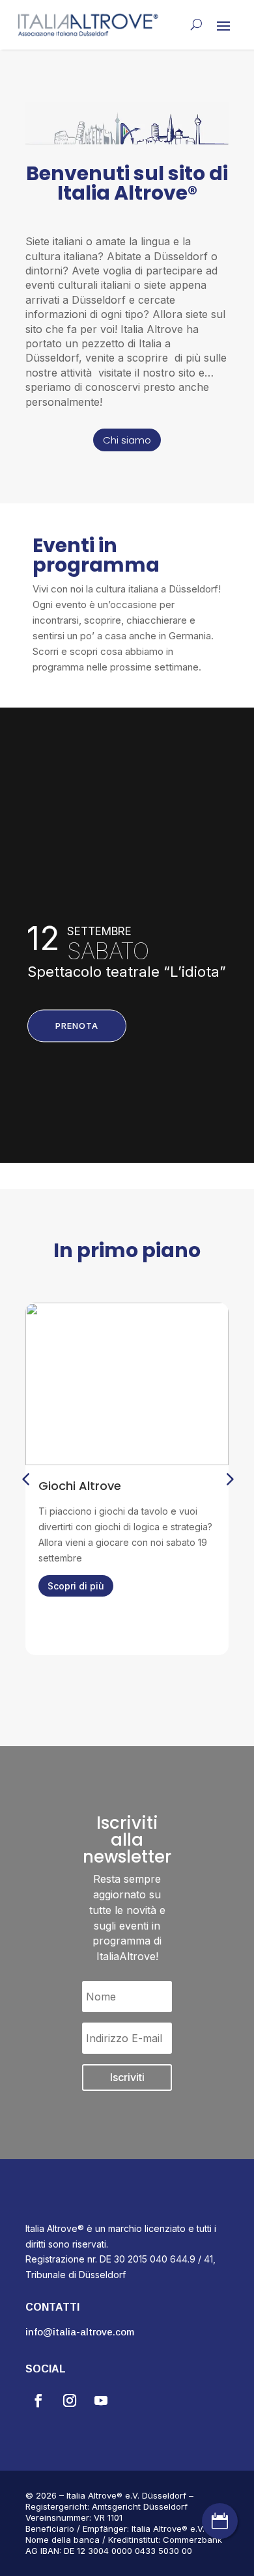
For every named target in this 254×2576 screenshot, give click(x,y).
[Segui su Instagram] (70, 2400)
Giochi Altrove (80, 1486)
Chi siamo (127, 440)
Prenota (77, 1026)
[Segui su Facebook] (38, 2400)
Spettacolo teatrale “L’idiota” (127, 972)
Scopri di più (76, 1586)
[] (220, 2535)
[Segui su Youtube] (101, 2400)
